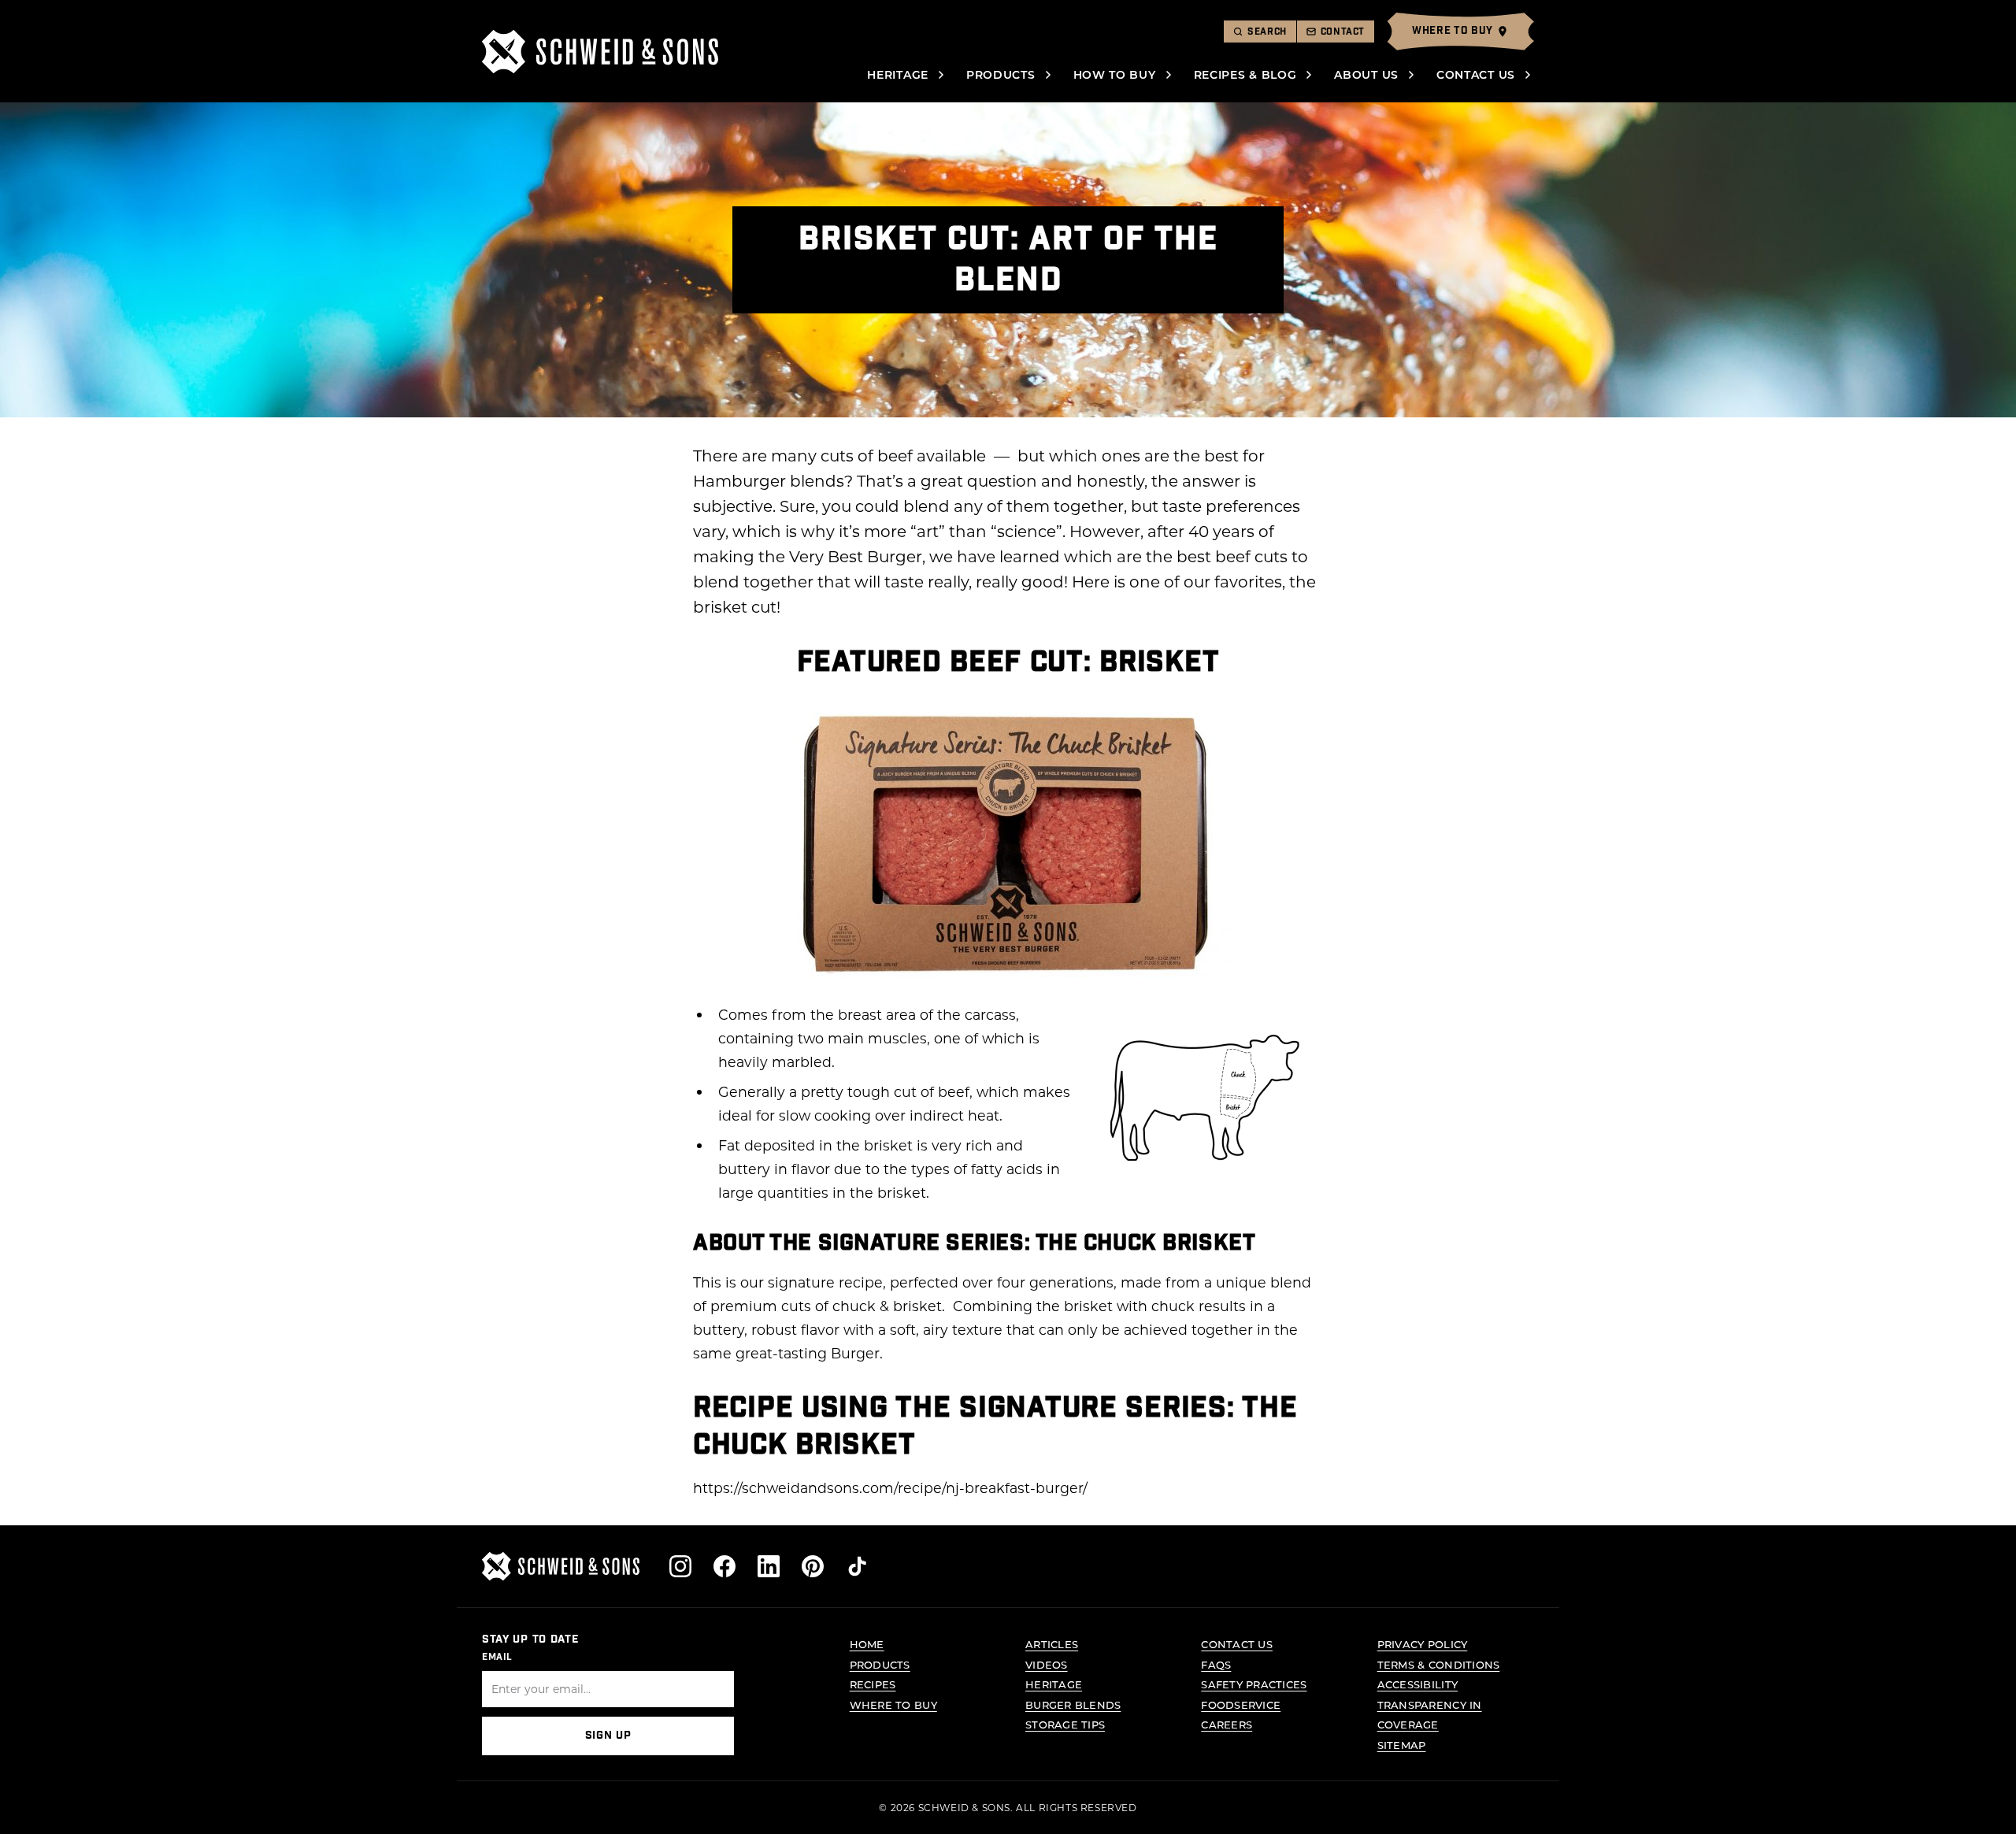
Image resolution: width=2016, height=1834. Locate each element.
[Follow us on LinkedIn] (769, 1566)
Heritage (898, 74)
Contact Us (1476, 74)
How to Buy (1115, 74)
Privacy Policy (1423, 1644)
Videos (1047, 1664)
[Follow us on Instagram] (680, 1566)
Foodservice (1241, 1704)
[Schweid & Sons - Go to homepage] (600, 52)
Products (1001, 74)
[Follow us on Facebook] (724, 1566)
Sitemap (1402, 1745)
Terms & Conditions (1439, 1664)
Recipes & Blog (1245, 74)
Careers (1227, 1724)
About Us (1366, 74)
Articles (1052, 1644)
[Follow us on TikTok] (857, 1566)
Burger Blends (1073, 1704)
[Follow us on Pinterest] (813, 1566)
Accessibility (1417, 1684)
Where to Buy (893, 1704)
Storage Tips (1065, 1724)
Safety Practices (1254, 1684)
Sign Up (608, 1736)
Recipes (873, 1684)
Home (867, 1644)
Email (497, 1657)
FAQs (1216, 1664)
